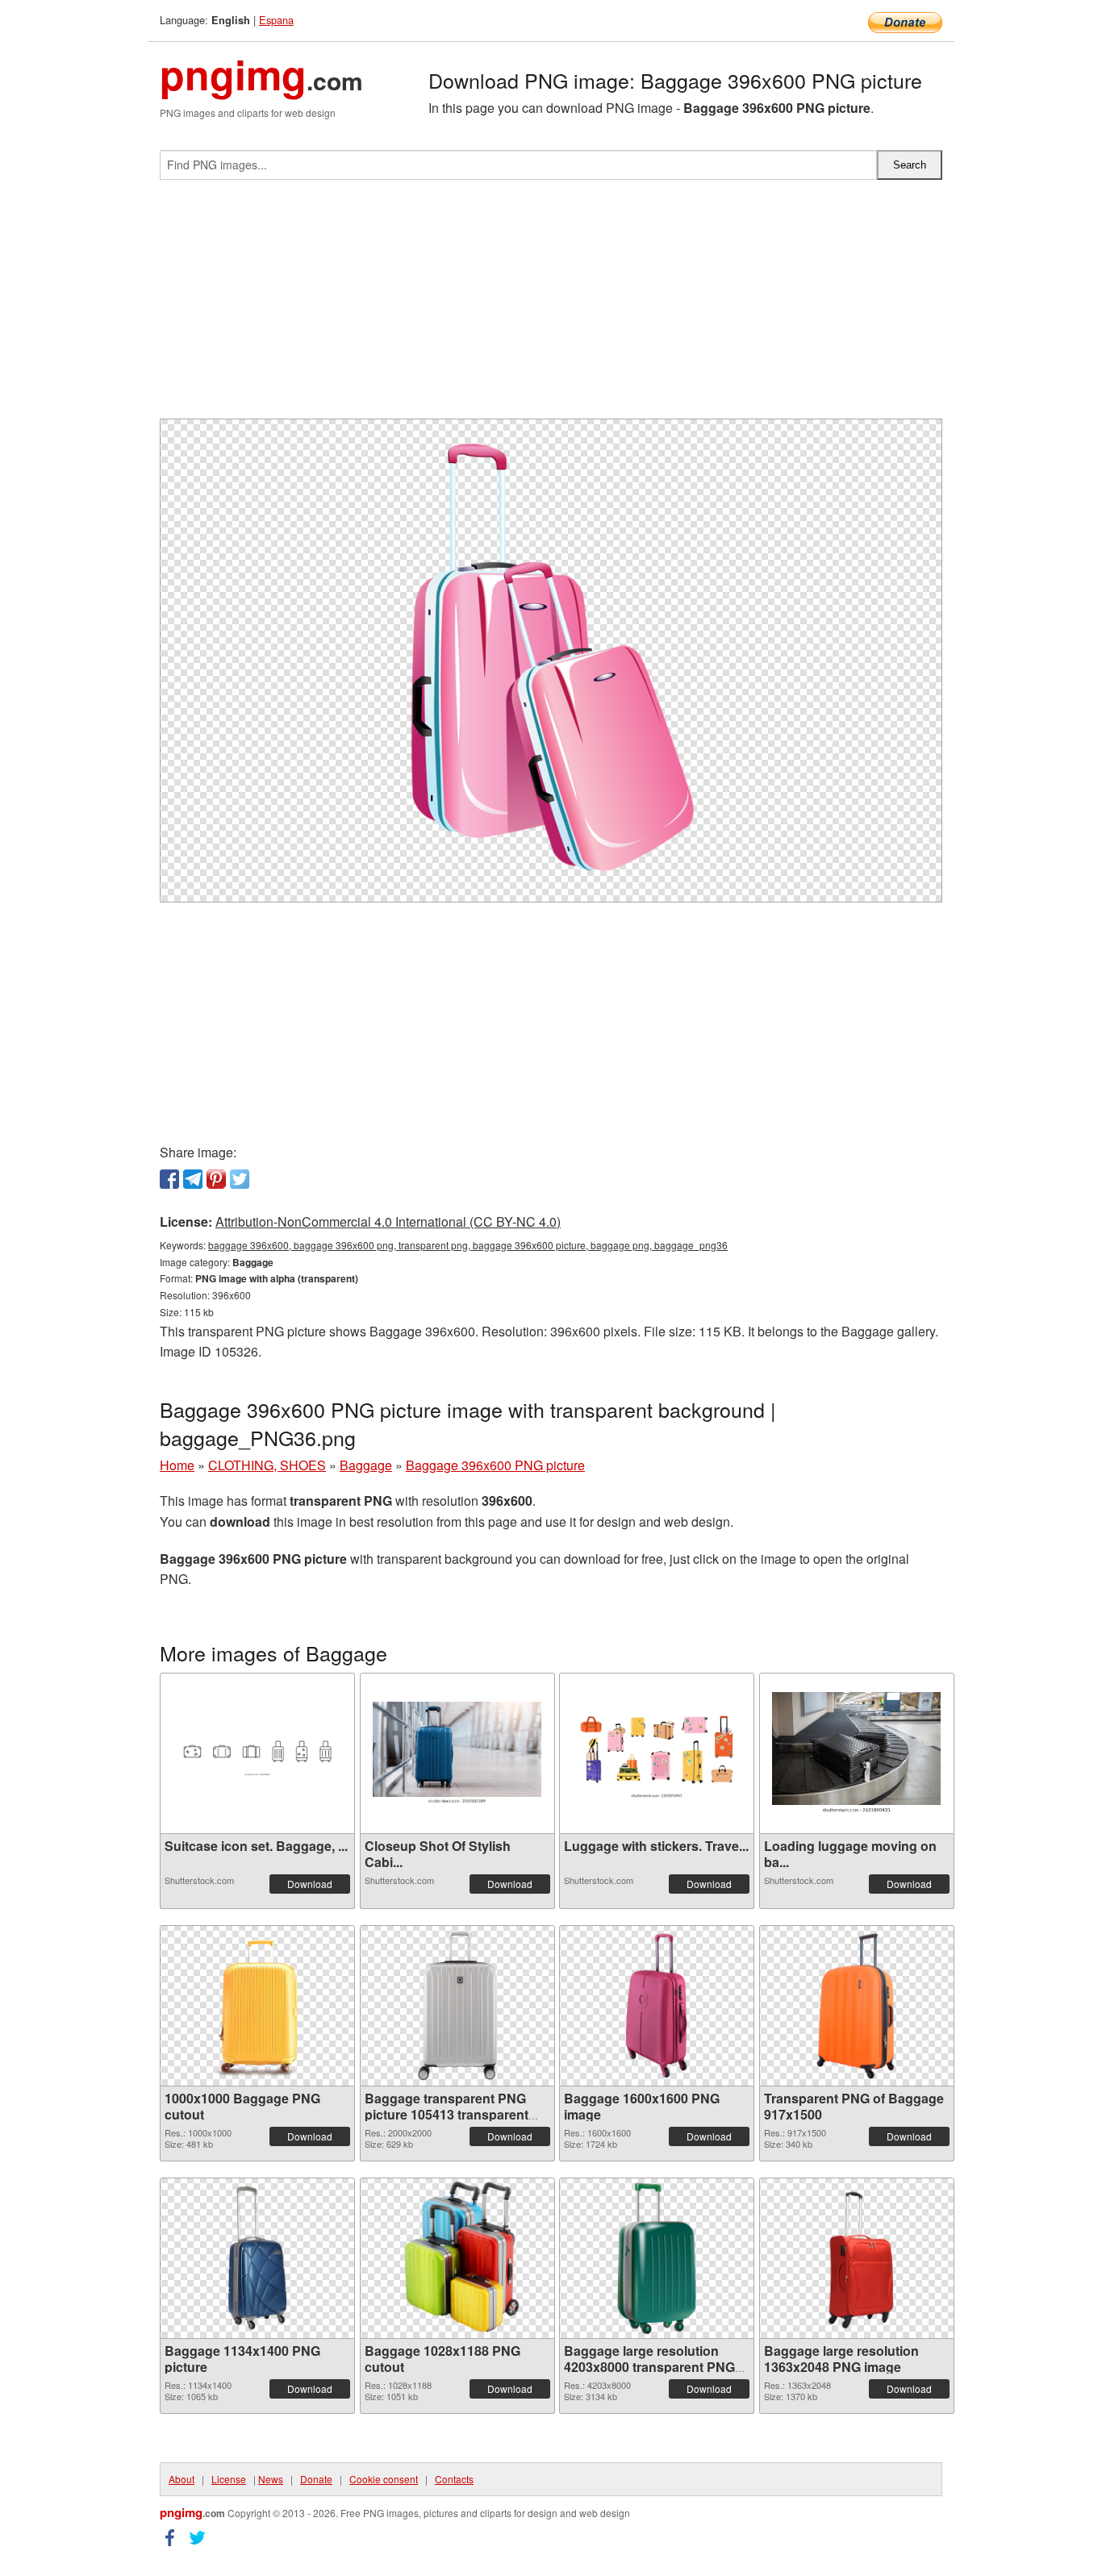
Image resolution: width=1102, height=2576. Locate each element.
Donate (316, 2479)
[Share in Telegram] (193, 1179)
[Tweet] (240, 1179)
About (182, 2479)
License (229, 2479)
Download (310, 1884)
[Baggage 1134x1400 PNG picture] (257, 2258)
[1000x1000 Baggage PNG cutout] (257, 2006)
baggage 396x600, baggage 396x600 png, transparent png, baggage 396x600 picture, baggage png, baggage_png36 (468, 1245)
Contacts (454, 2479)
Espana (276, 20)
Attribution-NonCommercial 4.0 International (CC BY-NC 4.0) (388, 1221)
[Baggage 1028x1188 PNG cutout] (457, 2258)
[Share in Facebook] (169, 1179)
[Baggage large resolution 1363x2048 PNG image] (856, 2258)
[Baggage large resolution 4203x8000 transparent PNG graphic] (657, 2258)
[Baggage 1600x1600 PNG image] (657, 2006)
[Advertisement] (551, 306)
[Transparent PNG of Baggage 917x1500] (857, 2006)
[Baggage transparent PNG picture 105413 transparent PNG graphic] (457, 2006)
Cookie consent (384, 2479)
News (271, 2479)
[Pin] (216, 1179)
